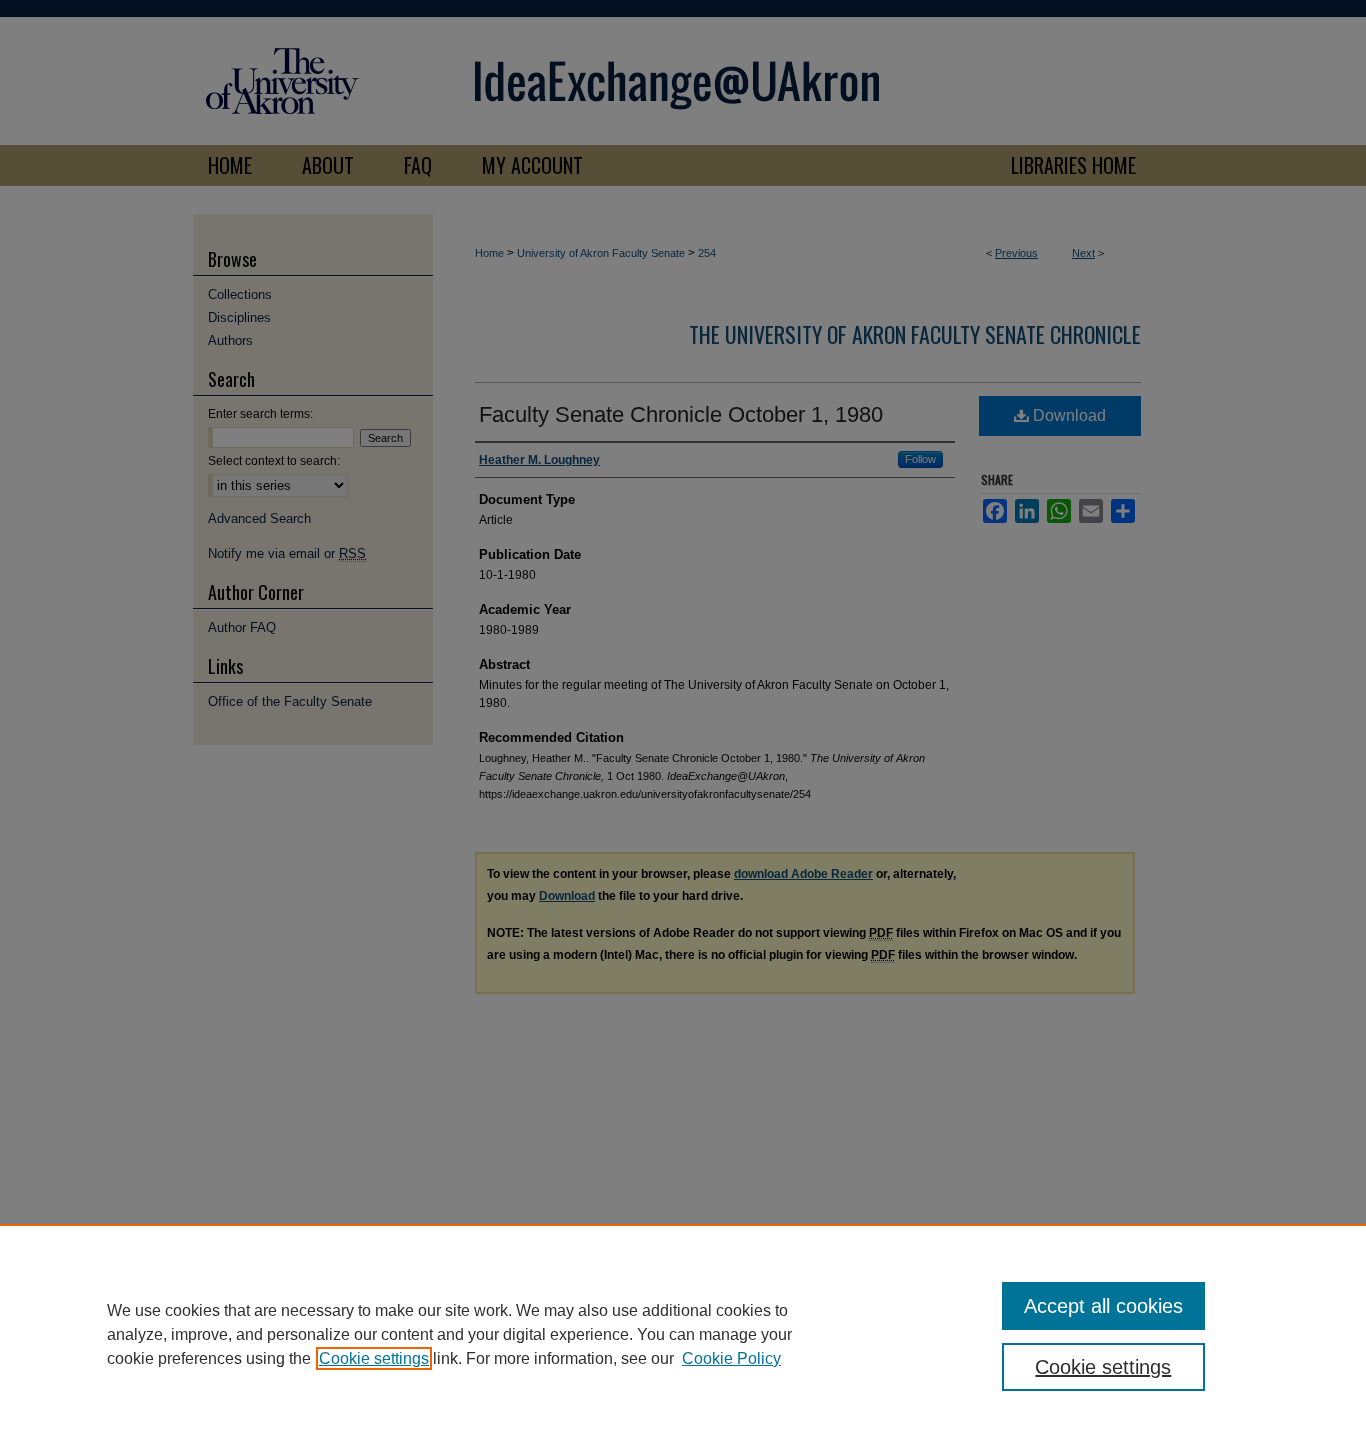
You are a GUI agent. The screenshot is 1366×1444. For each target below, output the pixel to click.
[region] (683, 1334)
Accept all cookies (1103, 1306)
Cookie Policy (731, 1358)
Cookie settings (374, 1358)
